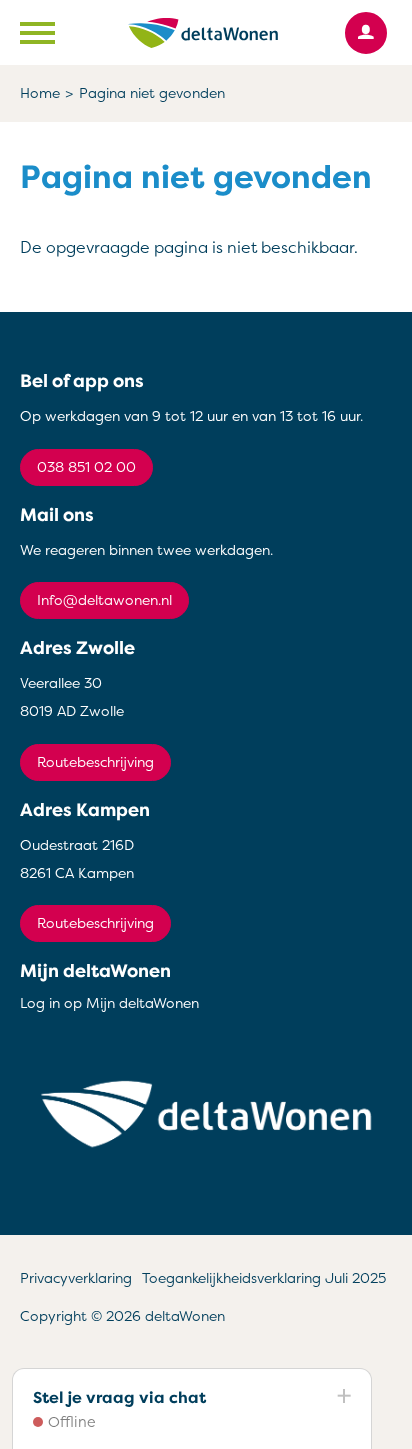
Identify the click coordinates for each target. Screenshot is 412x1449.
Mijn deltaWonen (95, 971)
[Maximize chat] (343, 1397)
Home (40, 93)
